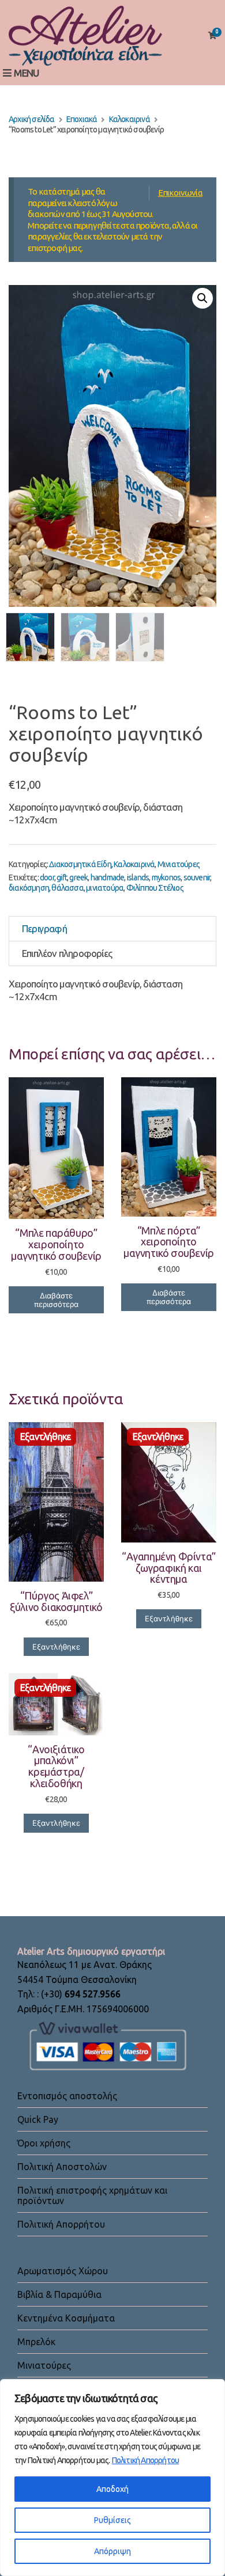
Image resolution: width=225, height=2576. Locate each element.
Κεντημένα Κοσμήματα (66, 2318)
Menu (25, 73)
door (47, 877)
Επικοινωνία (180, 193)
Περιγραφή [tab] (44, 928)
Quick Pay (38, 2119)
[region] (112, 2478)
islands (138, 877)
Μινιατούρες (179, 864)
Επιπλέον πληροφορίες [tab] (67, 953)
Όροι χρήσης (44, 2143)
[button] (202, 298)
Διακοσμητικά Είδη (80, 864)
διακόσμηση (29, 888)
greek (78, 877)
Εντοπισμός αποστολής (67, 2096)
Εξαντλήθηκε (56, 1647)
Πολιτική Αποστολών (62, 2167)
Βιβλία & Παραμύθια (59, 2294)
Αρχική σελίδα (32, 119)
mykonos (166, 877)
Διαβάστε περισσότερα (56, 1300)
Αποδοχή (112, 2489)
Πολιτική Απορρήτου (146, 2460)
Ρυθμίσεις (112, 2520)
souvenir (197, 877)
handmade (108, 877)
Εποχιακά (82, 119)
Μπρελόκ (36, 2342)
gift (62, 877)
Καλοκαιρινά (130, 119)
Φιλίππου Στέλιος (155, 888)
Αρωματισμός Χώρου (63, 2271)
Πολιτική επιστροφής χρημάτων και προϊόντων (92, 2195)
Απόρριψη (112, 2551)
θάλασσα (67, 888)
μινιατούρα (105, 888)
